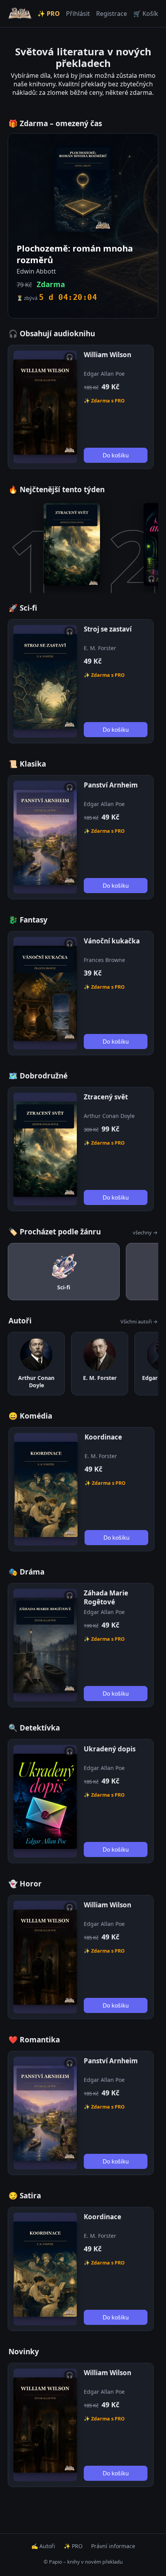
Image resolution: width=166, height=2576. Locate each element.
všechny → (145, 1232)
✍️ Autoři (43, 2546)
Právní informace (113, 2546)
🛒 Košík (146, 14)
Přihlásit (78, 14)
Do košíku (116, 455)
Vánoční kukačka (112, 941)
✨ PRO (49, 14)
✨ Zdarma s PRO (104, 401)
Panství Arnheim (111, 785)
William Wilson (108, 355)
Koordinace (103, 1437)
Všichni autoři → (139, 1321)
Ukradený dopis (110, 1749)
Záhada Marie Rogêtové (106, 1597)
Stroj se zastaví (108, 629)
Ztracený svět (106, 1097)
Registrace (112, 14)
